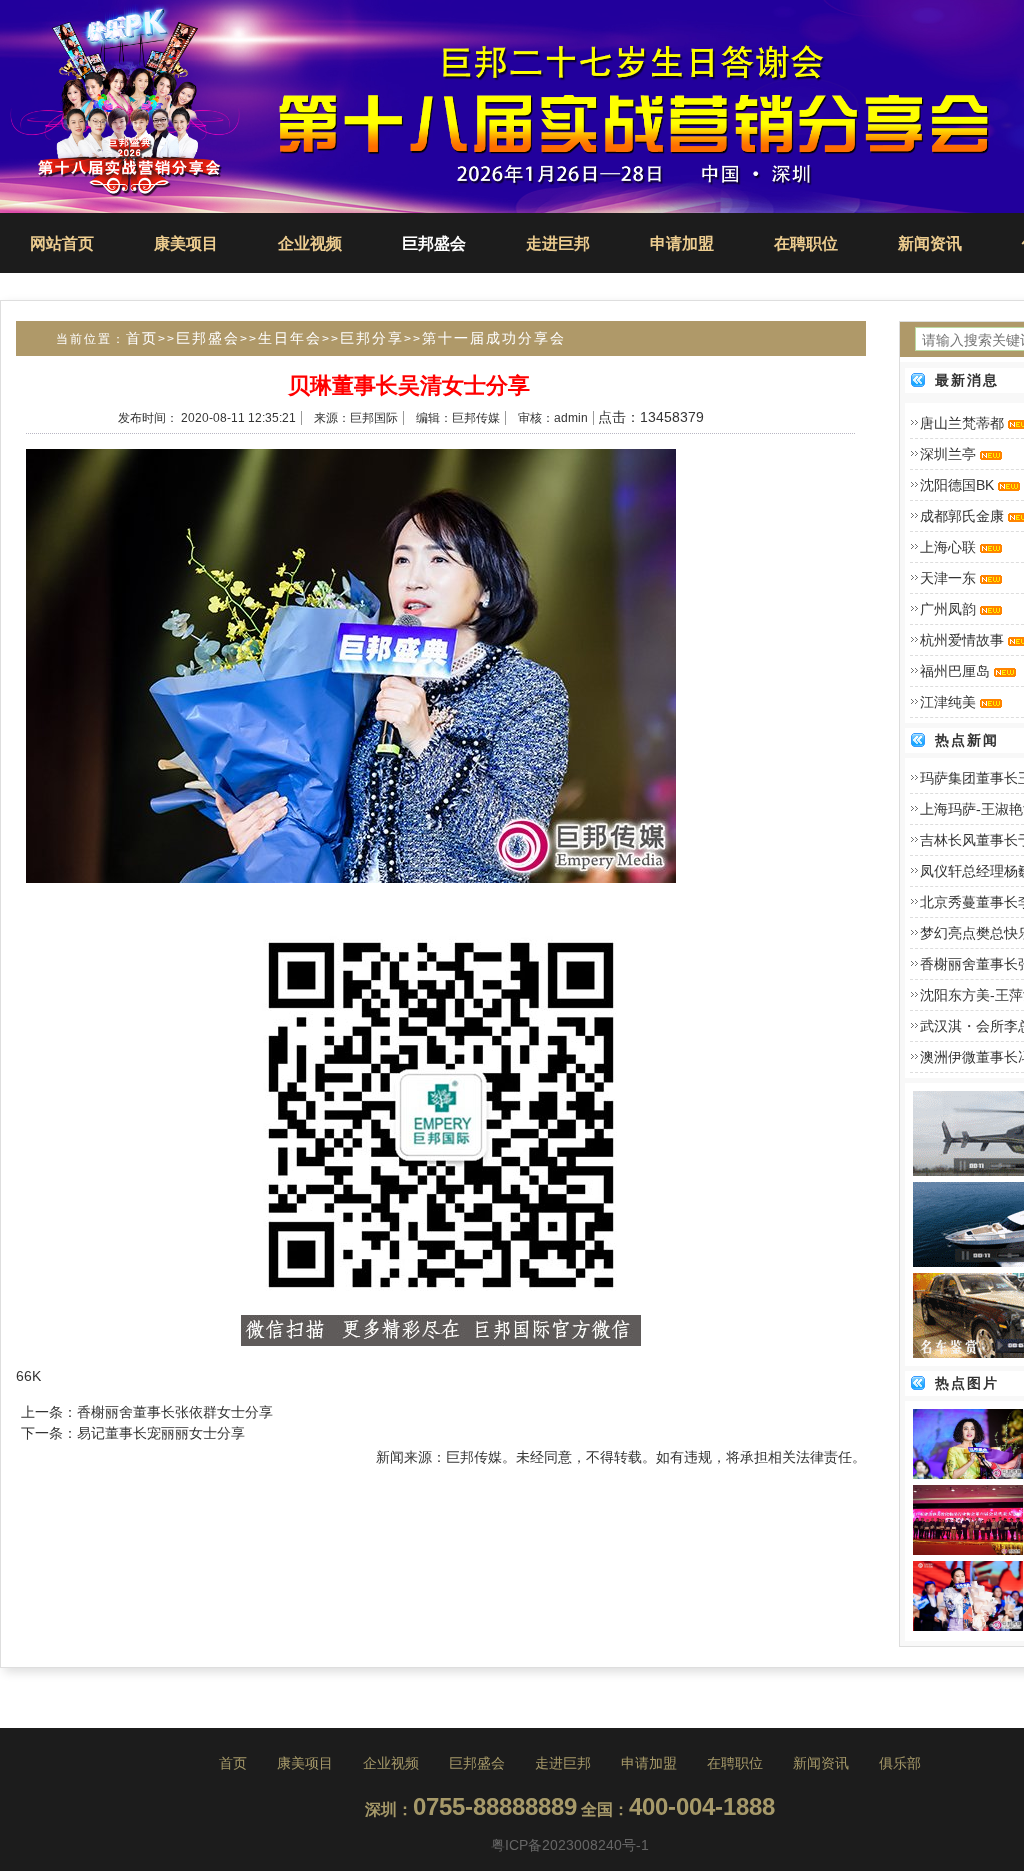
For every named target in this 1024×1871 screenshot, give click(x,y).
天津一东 (948, 578)
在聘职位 (806, 243)
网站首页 (62, 243)
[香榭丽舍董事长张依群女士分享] (968, 1443)
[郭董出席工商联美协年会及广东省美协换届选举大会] (968, 1519)
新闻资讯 (930, 243)
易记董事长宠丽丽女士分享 (161, 1433)
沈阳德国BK (957, 485)
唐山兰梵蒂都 (962, 423)
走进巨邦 (558, 243)
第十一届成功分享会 (494, 338)
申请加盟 (682, 243)
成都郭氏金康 (962, 516)
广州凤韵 (948, 609)
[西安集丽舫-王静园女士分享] (968, 1595)
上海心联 (948, 547)
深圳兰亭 (948, 454)
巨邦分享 (372, 338)
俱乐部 (900, 1763)
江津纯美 (948, 702)
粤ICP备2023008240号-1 (570, 1845)
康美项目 (186, 243)
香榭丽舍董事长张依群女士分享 (175, 1412)
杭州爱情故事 (962, 640)
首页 (142, 338)
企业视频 (310, 243)
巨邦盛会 (434, 243)
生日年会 (290, 338)
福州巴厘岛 (955, 671)
